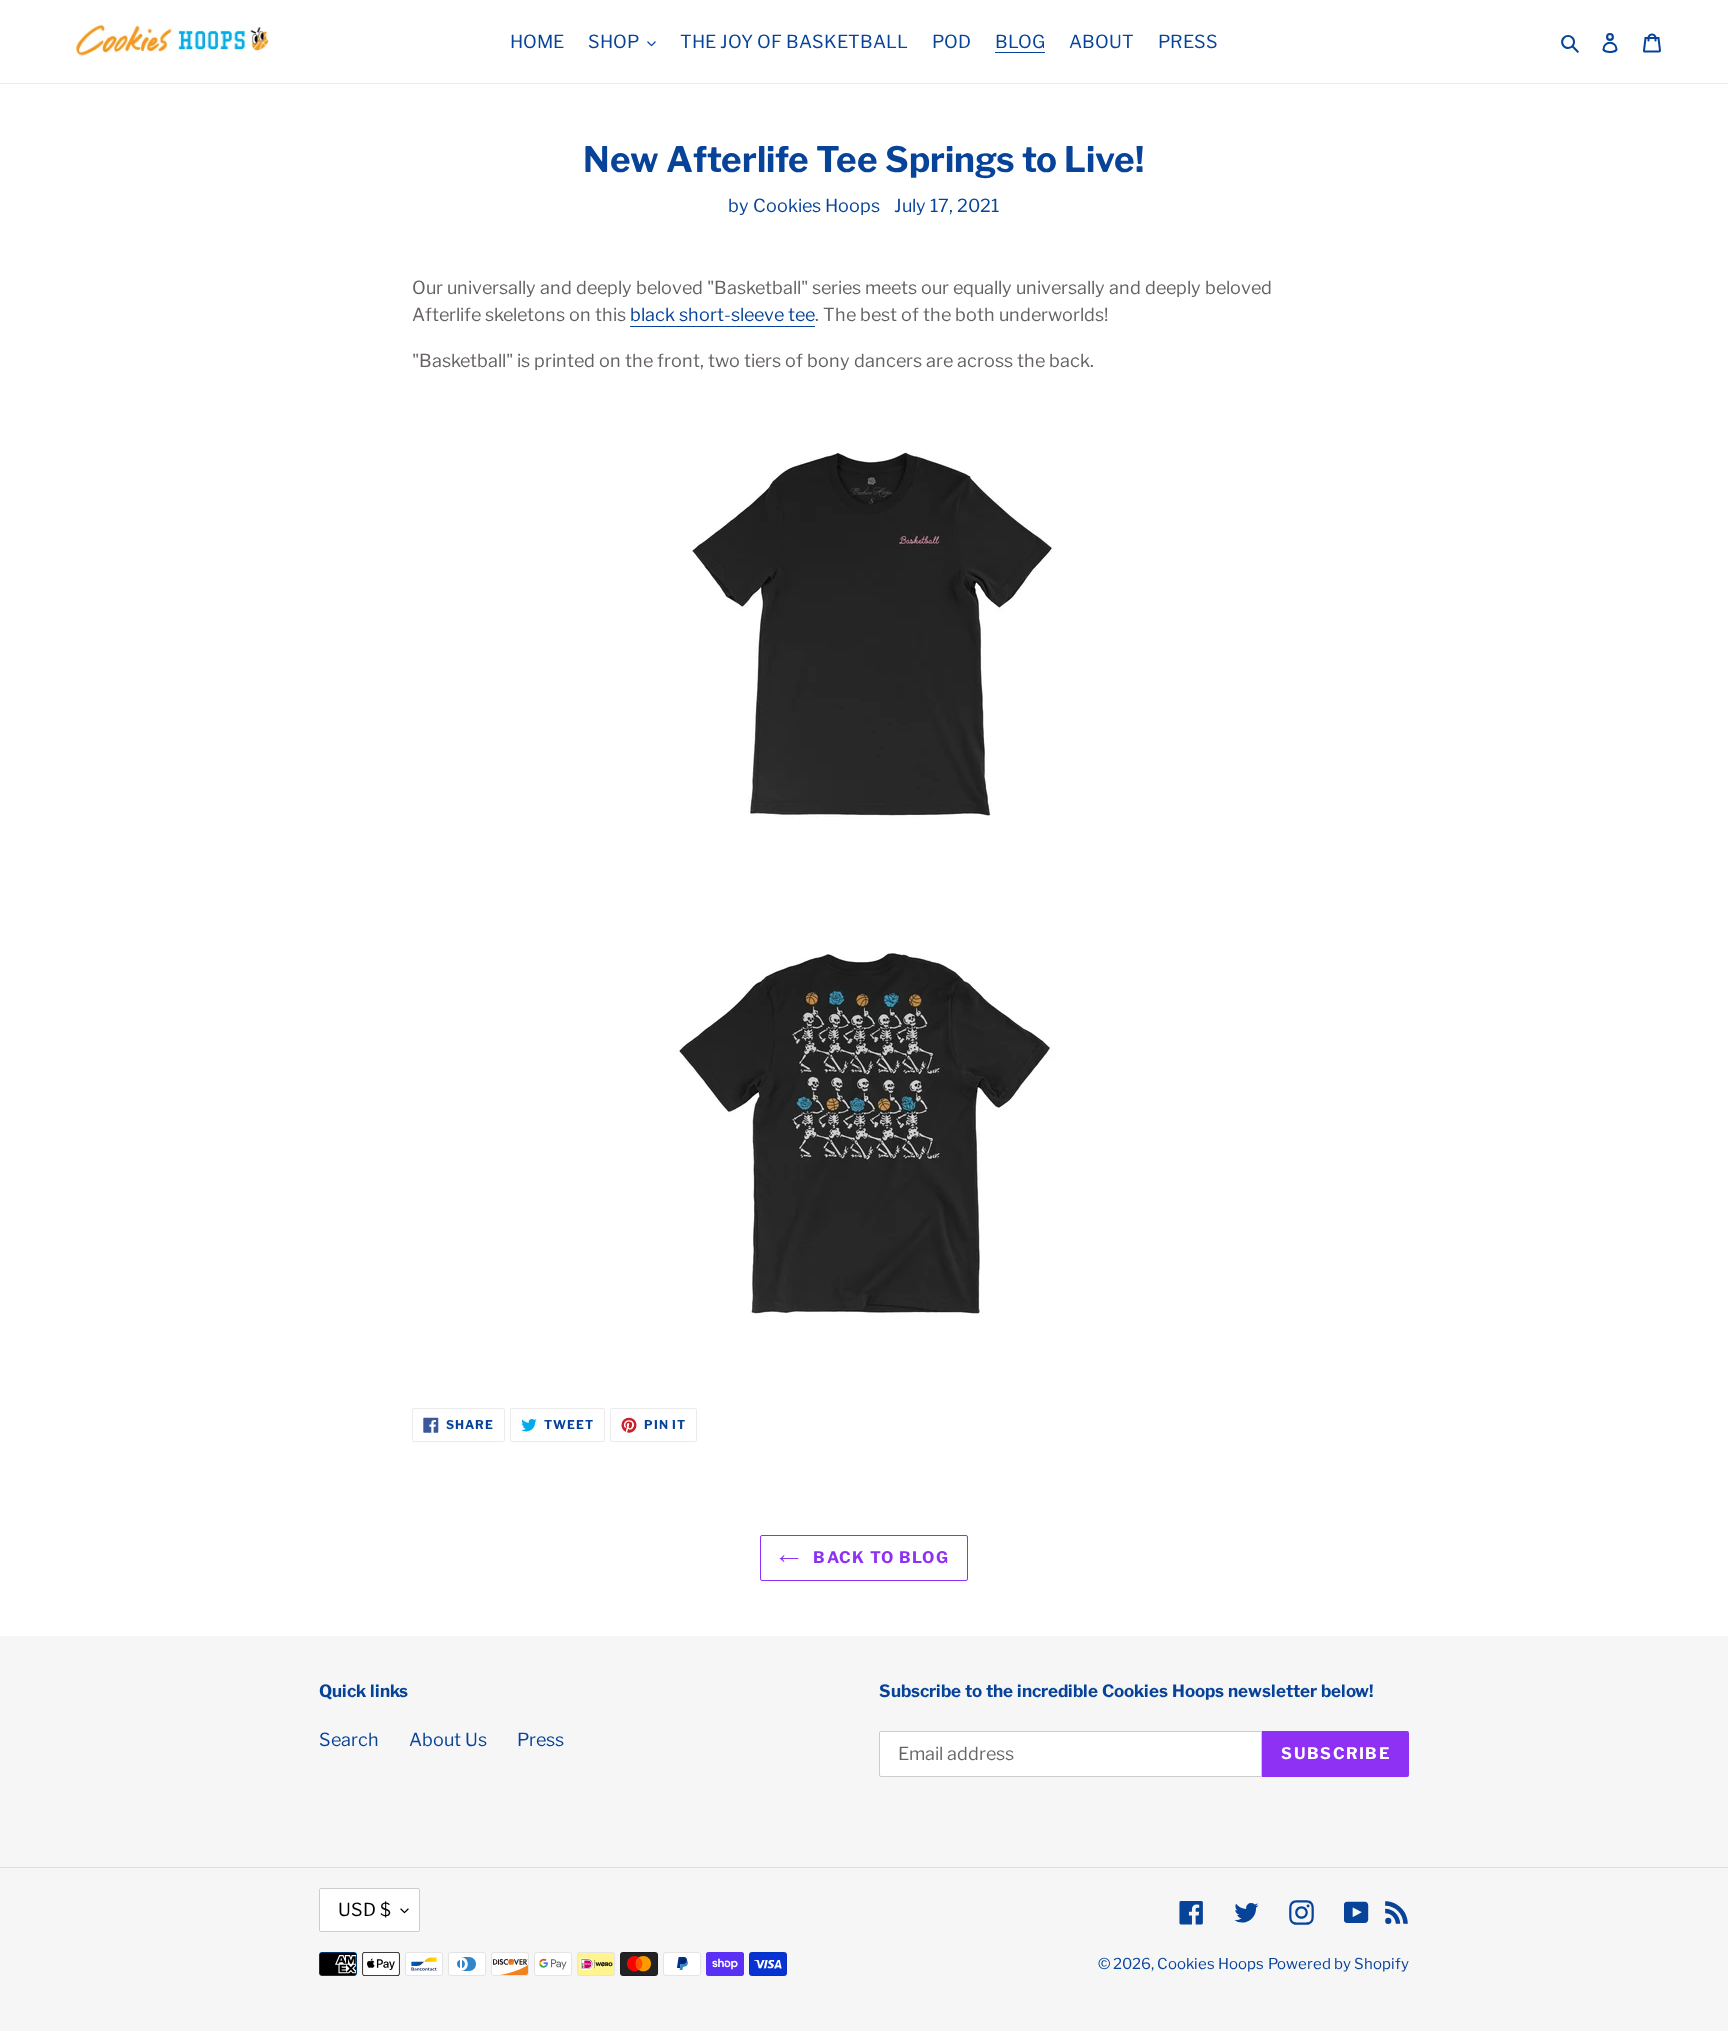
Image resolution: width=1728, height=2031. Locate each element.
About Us (448, 1739)
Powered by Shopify (1338, 1964)
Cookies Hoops (1210, 1964)
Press (540, 1739)
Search (349, 1739)
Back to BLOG (879, 1557)
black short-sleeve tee (722, 314)
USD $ (364, 1909)
